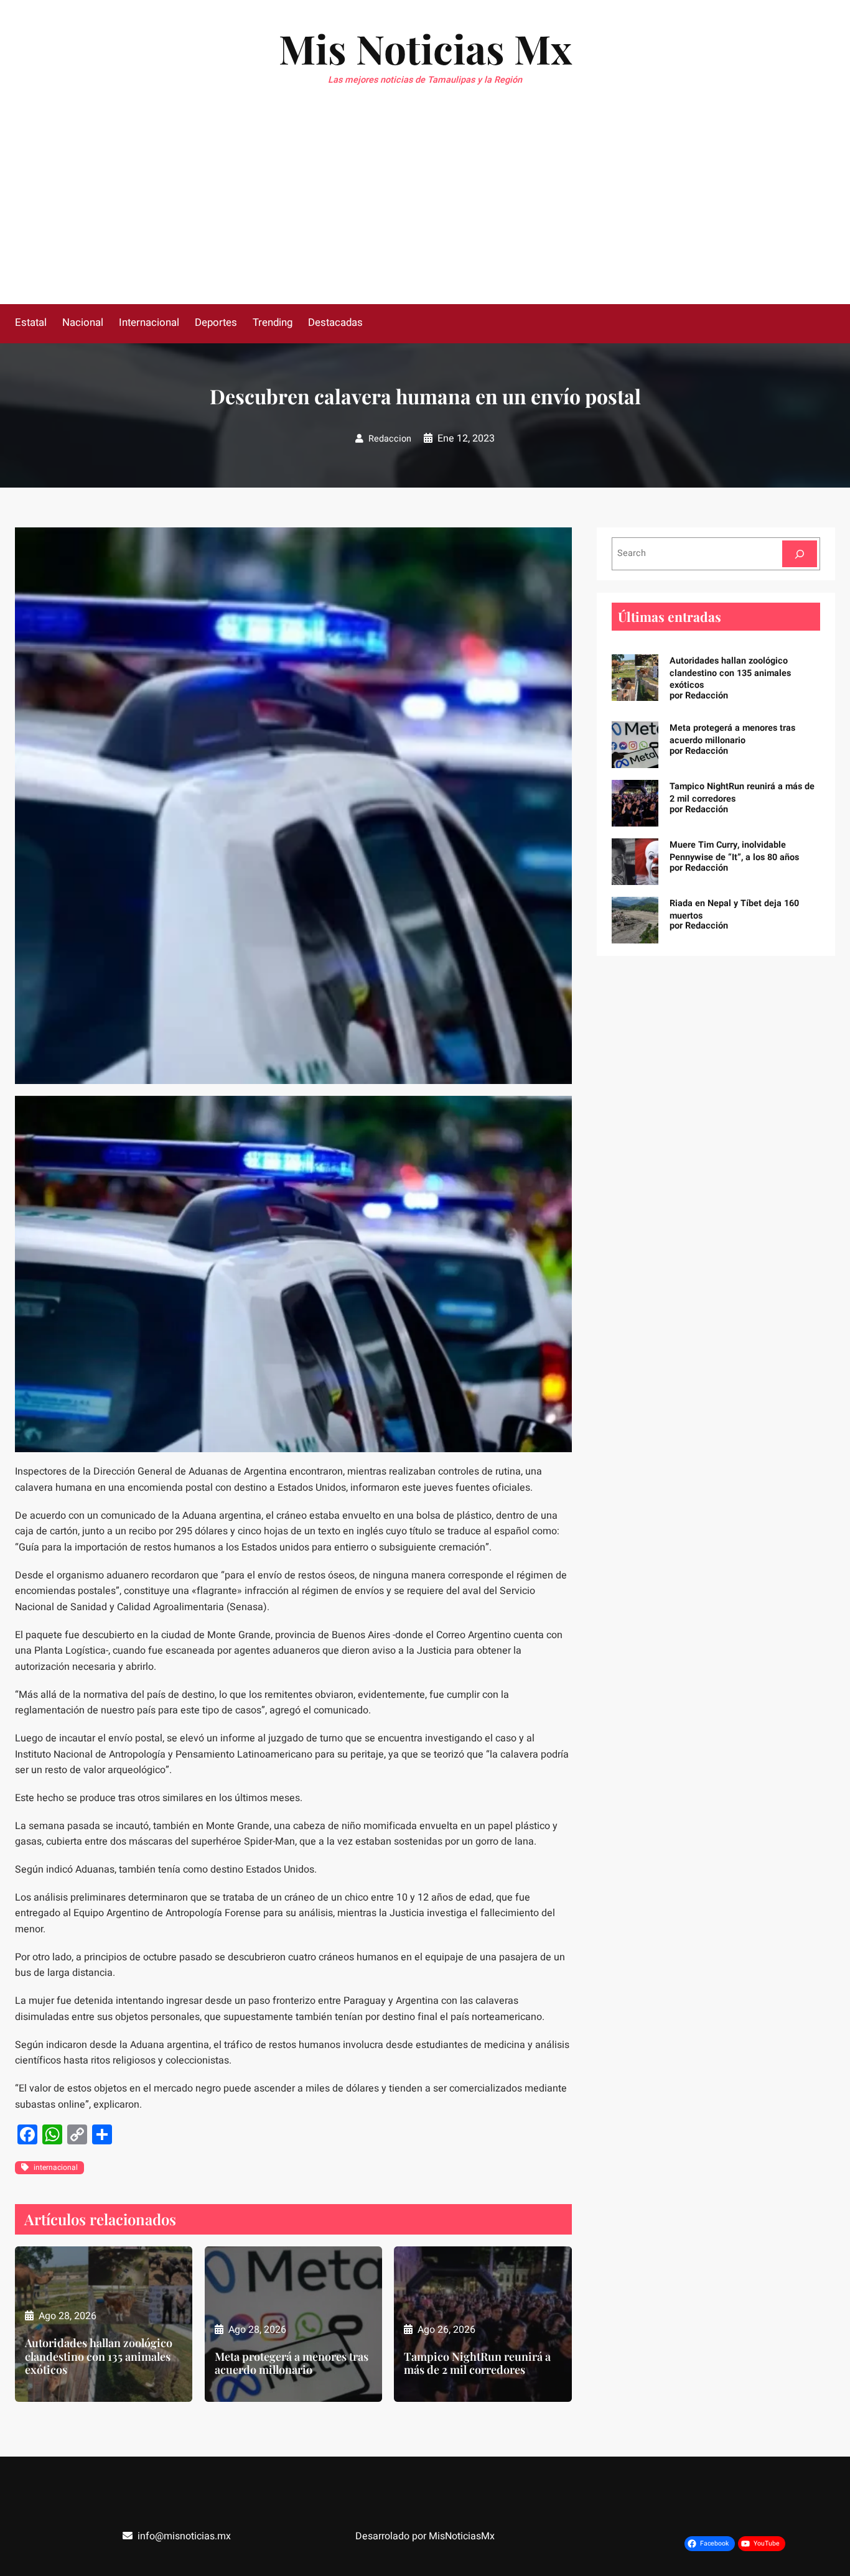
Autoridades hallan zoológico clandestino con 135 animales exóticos (99, 2357)
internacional (56, 2167)
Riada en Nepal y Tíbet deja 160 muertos (734, 910)
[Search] (800, 554)
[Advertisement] (425, 211)
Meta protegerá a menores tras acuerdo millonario (292, 2364)
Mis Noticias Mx (425, 48)
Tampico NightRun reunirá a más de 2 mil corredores (477, 2364)
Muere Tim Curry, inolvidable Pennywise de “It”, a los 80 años (734, 851)
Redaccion (390, 439)
